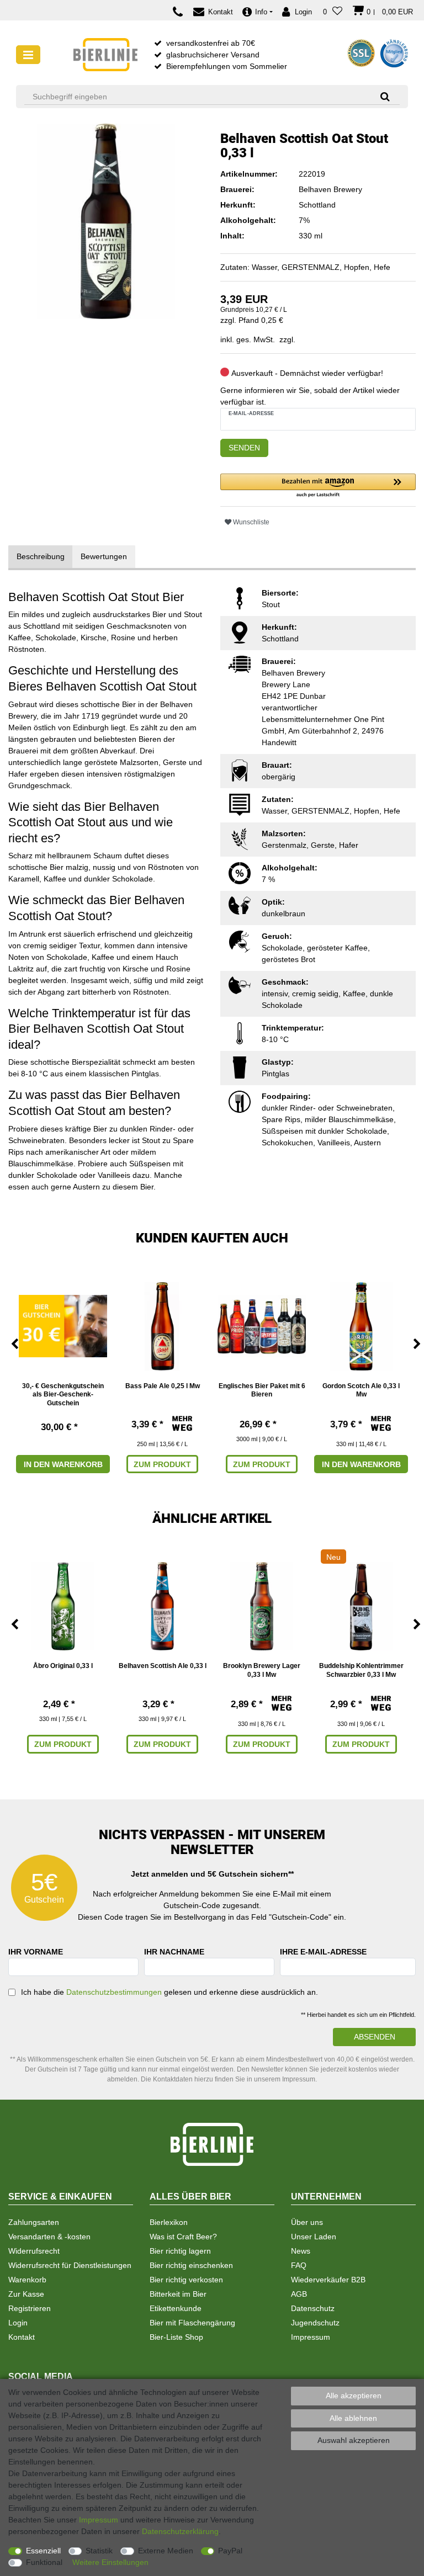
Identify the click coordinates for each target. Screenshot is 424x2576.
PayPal (230, 2551)
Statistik (99, 2551)
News (301, 2251)
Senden (244, 448)
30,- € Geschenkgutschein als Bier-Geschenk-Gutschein (63, 1395)
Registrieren (30, 2308)
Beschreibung (41, 556)
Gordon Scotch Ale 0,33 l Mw (361, 1390)
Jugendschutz (315, 2323)
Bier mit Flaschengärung (192, 2323)
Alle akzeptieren (354, 2396)
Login (18, 2323)
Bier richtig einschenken (191, 2265)
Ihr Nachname (174, 1952)
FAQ (299, 2265)
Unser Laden (314, 2237)
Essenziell (43, 2551)
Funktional (44, 2562)
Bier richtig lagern (180, 2251)
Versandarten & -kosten (49, 2237)
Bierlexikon (169, 2222)
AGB (299, 2294)
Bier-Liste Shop (176, 2337)
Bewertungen (104, 556)
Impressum (311, 2337)
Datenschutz (313, 2308)
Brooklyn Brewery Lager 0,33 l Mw (262, 1670)
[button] (318, 486)
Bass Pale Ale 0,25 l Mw (163, 1386)
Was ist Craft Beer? (183, 2237)
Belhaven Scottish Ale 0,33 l (163, 1666)
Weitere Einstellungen (110, 2562)
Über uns (307, 2222)
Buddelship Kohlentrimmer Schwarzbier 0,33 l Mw (361, 1670)
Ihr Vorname (36, 1952)
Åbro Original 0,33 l (63, 1666)
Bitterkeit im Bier (178, 2294)
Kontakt (22, 2337)
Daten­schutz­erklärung (180, 2531)
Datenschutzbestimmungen (114, 1992)
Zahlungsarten (34, 2222)
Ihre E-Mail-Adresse (323, 1952)
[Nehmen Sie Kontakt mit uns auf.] (181, 12)
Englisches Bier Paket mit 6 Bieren (262, 1390)
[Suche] (381, 96)
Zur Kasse (26, 2294)
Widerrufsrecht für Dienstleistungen (70, 2265)
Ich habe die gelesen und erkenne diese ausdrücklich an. (169, 1992)
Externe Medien (166, 2551)
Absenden (375, 2037)
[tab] (41, 557)
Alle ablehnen (353, 2418)
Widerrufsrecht (34, 2251)
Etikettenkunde (176, 2308)
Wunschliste (250, 522)
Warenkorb (27, 2280)
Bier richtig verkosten (186, 2280)
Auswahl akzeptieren (354, 2440)
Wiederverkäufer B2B (328, 2280)
